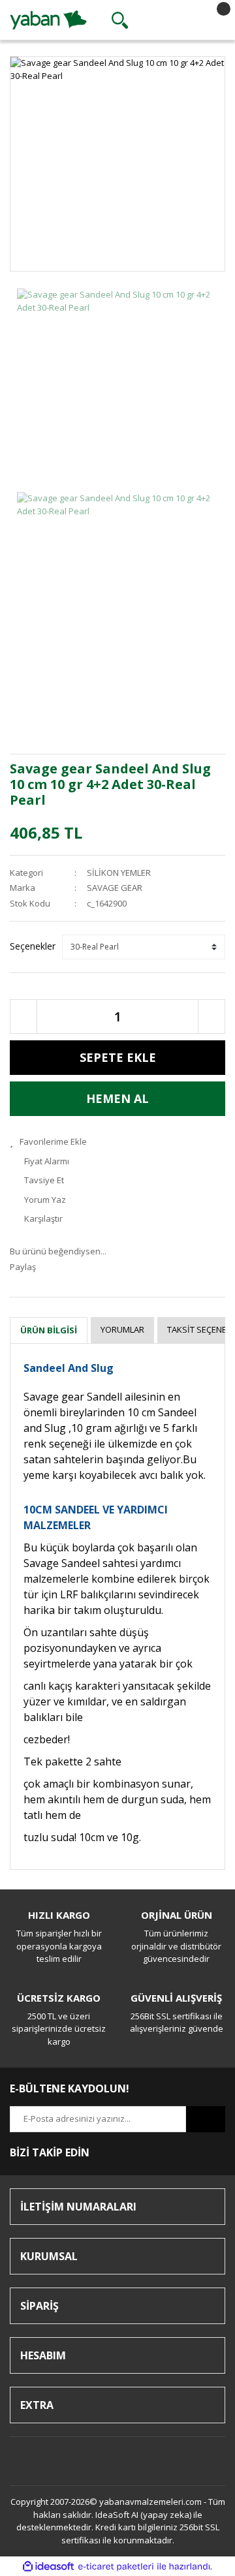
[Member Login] (166, 20)
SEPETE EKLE (118, 1057)
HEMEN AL (117, 1098)
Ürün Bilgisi (49, 1330)
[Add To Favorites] (117, 1142)
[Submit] (206, 2119)
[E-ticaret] (116, 2567)
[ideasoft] (48, 2567)
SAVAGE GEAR (115, 888)
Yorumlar (122, 1329)
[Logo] (48, 19)
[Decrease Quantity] (23, 1016)
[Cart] (212, 20)
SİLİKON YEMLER (119, 873)
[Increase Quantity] (211, 1016)
